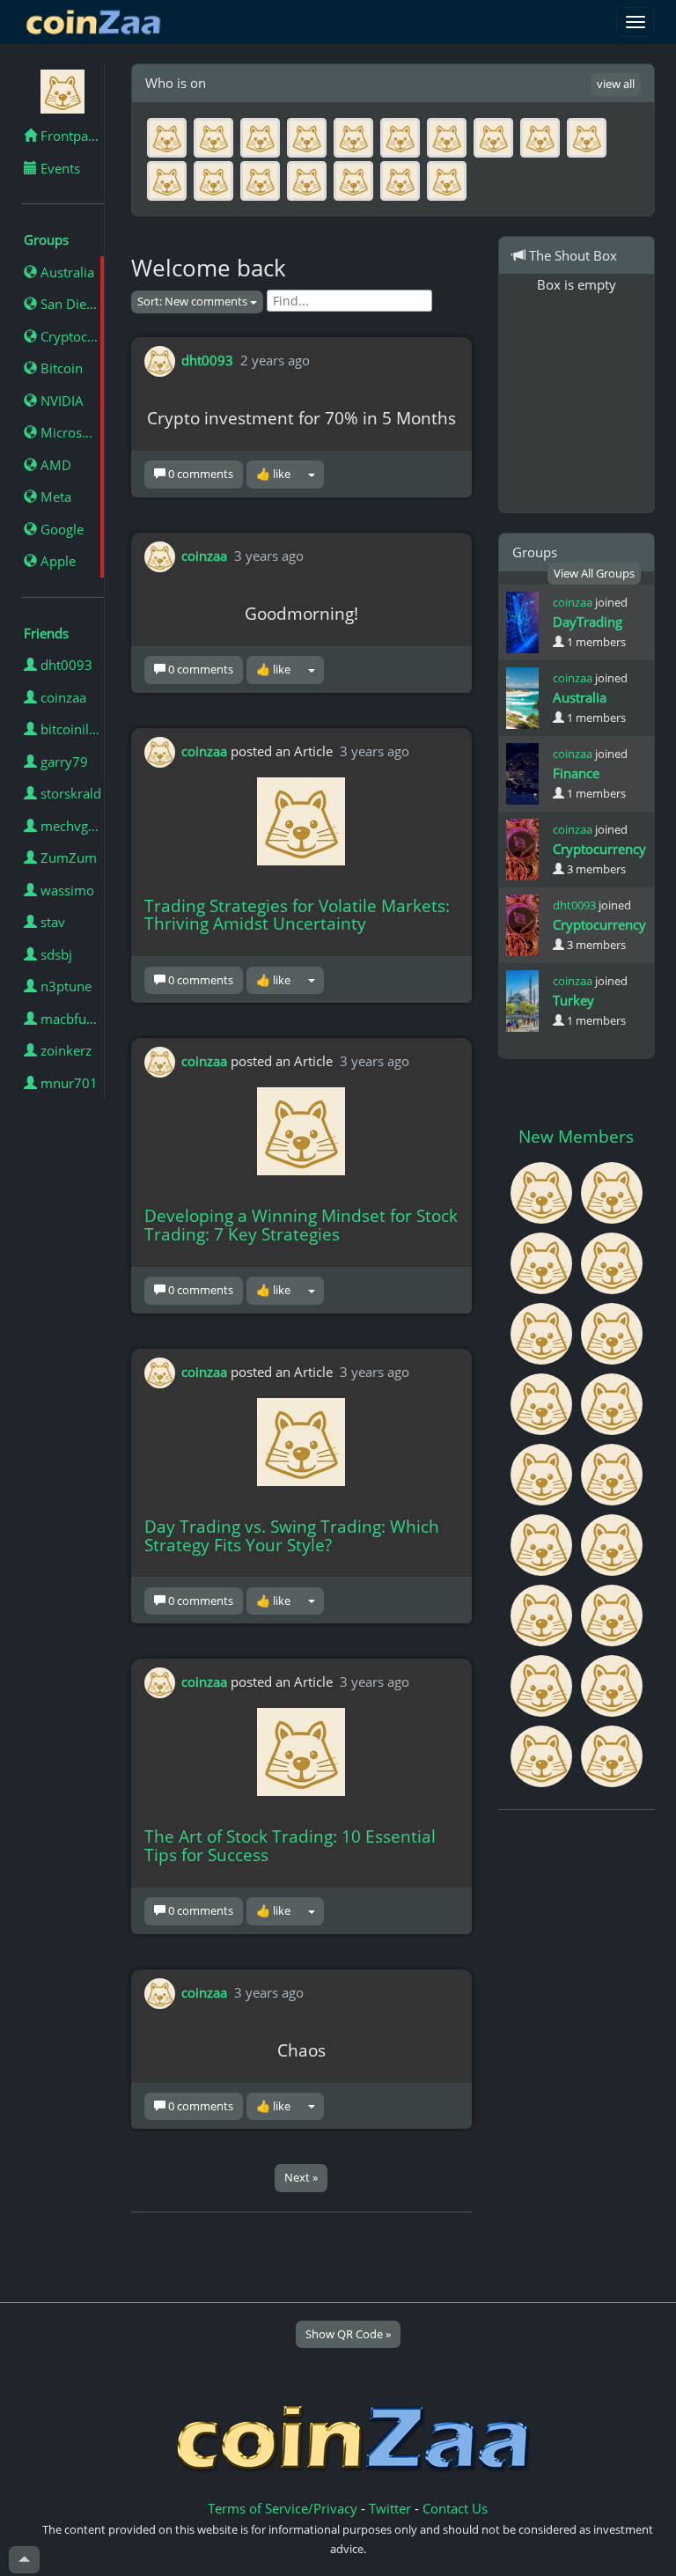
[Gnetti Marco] (543, 1402)
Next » (301, 2177)
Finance (576, 773)
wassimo (66, 890)
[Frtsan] (543, 1614)
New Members (576, 1137)
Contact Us (455, 2508)
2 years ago (275, 360)
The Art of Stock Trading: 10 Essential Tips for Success (290, 1846)
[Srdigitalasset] (612, 1402)
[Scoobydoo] (612, 1191)
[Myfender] (543, 1262)
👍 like (273, 474)
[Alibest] (543, 1543)
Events (59, 168)
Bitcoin (60, 368)
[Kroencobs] (612, 1332)
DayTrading (588, 622)
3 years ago (269, 555)
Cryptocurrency (70, 336)
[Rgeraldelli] (612, 1614)
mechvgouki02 (70, 826)
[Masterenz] (543, 1332)
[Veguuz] (543, 1191)
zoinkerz (64, 1050)
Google (60, 529)
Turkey (573, 1000)
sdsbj (55, 954)
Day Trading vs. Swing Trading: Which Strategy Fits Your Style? (292, 1536)
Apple (56, 561)
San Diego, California (70, 304)
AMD (54, 465)
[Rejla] (543, 1684)
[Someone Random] (543, 1473)
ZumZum (67, 857)
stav (51, 922)
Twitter (390, 2508)
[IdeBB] (612, 1543)
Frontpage (70, 136)
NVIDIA (60, 401)
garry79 (62, 762)
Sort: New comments (194, 301)
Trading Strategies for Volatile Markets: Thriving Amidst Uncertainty (297, 915)
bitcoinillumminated (70, 729)
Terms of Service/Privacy (283, 2508)
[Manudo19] (612, 1755)
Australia (66, 272)
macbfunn (70, 1019)
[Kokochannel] (543, 1755)
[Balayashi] (612, 1473)
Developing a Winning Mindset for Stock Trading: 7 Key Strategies (301, 1225)
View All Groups (594, 573)
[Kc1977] (612, 1262)
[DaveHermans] (612, 1684)
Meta (54, 497)
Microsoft (68, 432)
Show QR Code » (348, 2334)
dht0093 (65, 665)
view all (616, 84)
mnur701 (67, 1083)
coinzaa (62, 697)
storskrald (69, 793)
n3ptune (64, 986)
